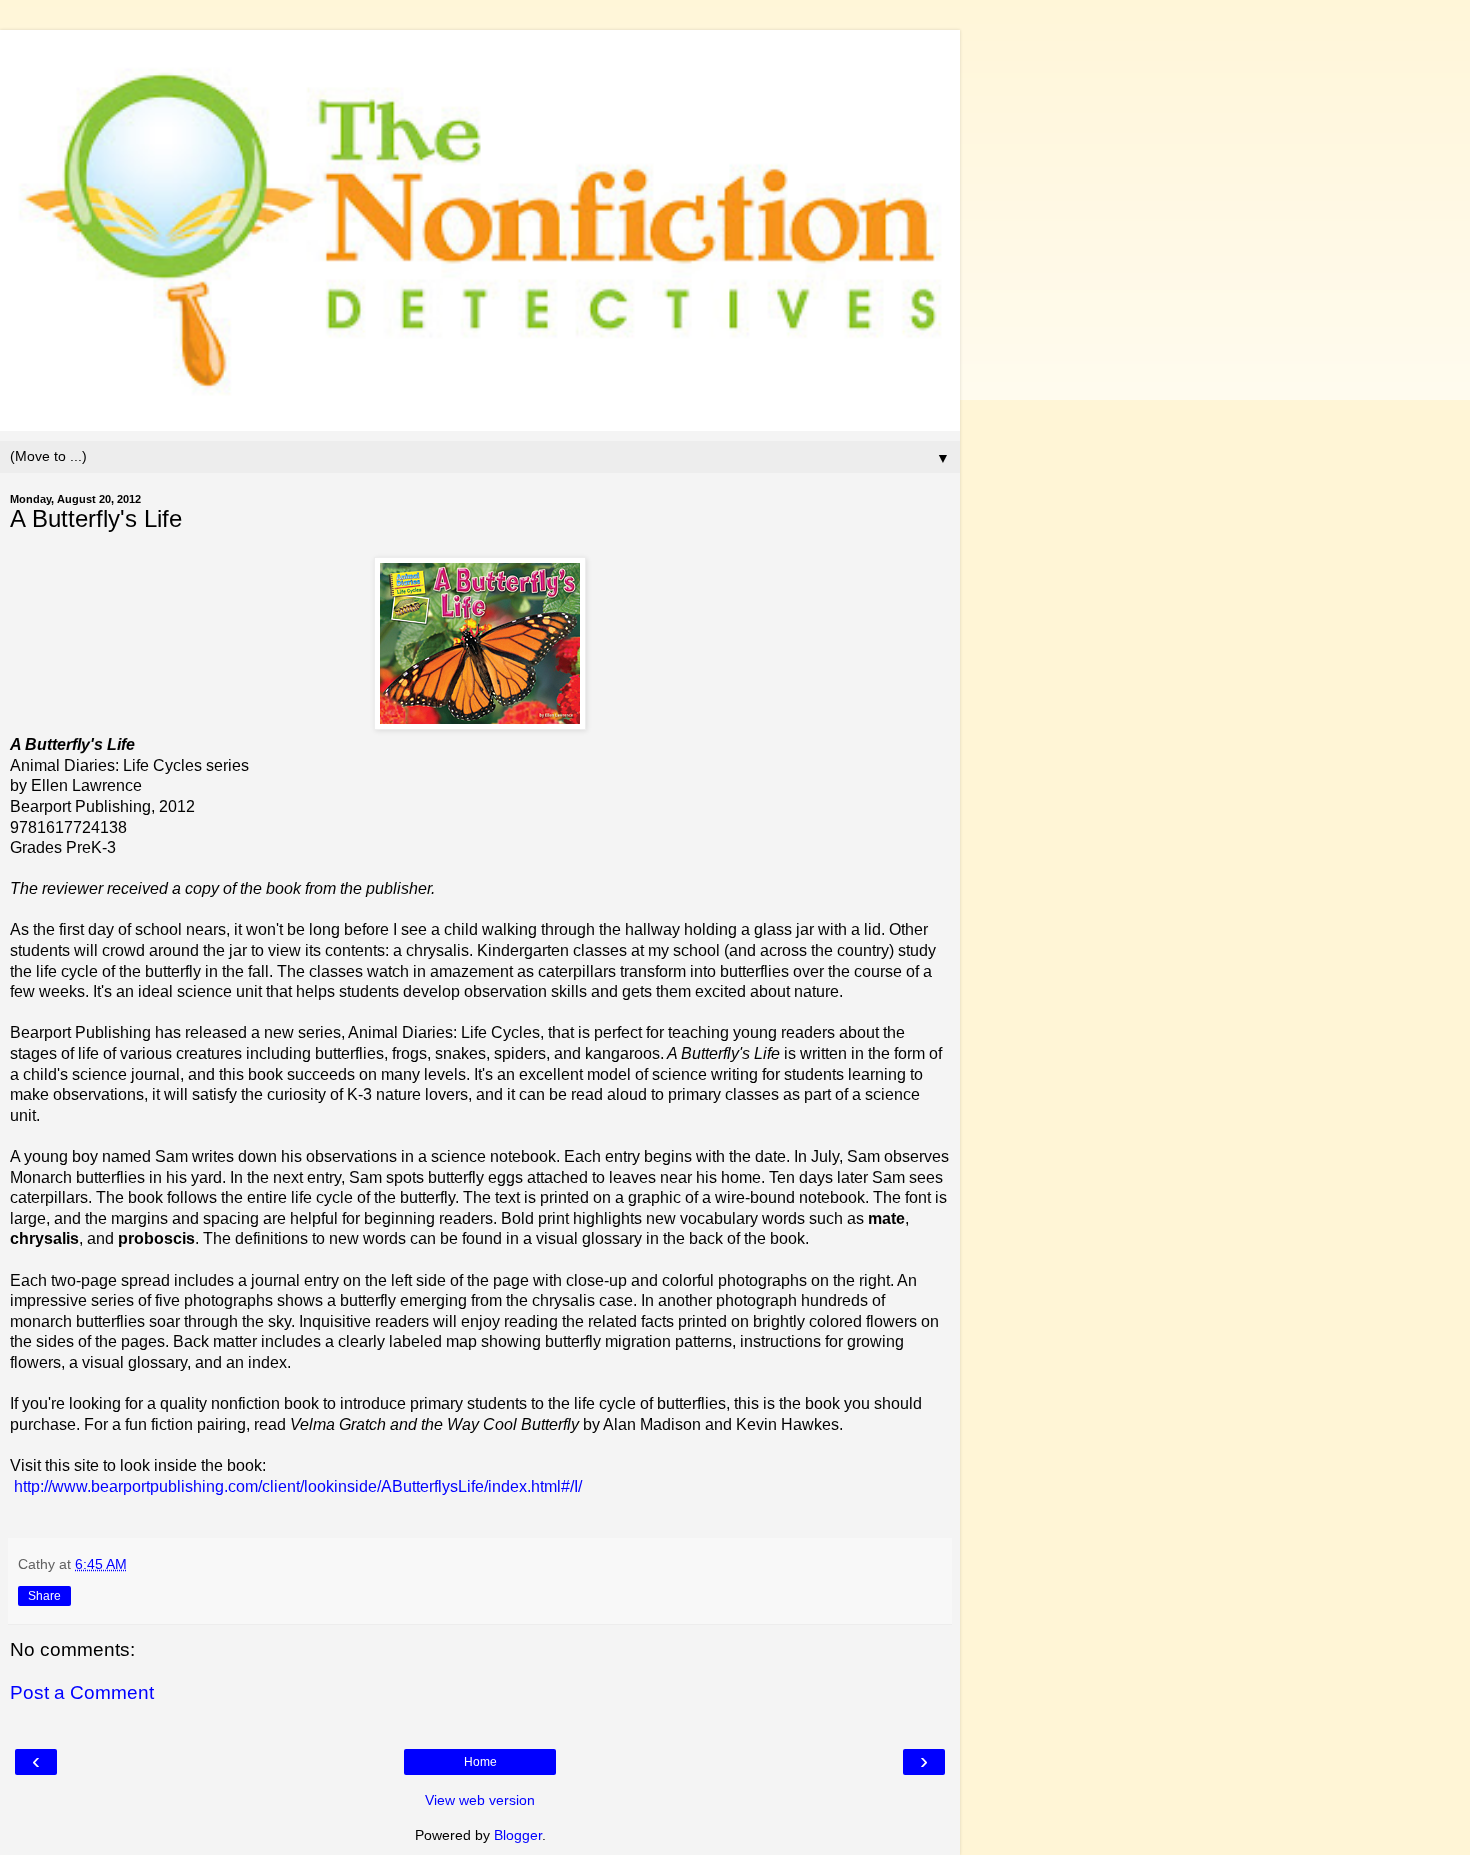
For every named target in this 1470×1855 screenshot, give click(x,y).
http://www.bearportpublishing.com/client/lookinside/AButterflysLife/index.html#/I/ (298, 1486)
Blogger (518, 1835)
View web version (480, 1800)
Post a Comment (82, 1692)
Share (44, 1596)
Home (480, 1762)
